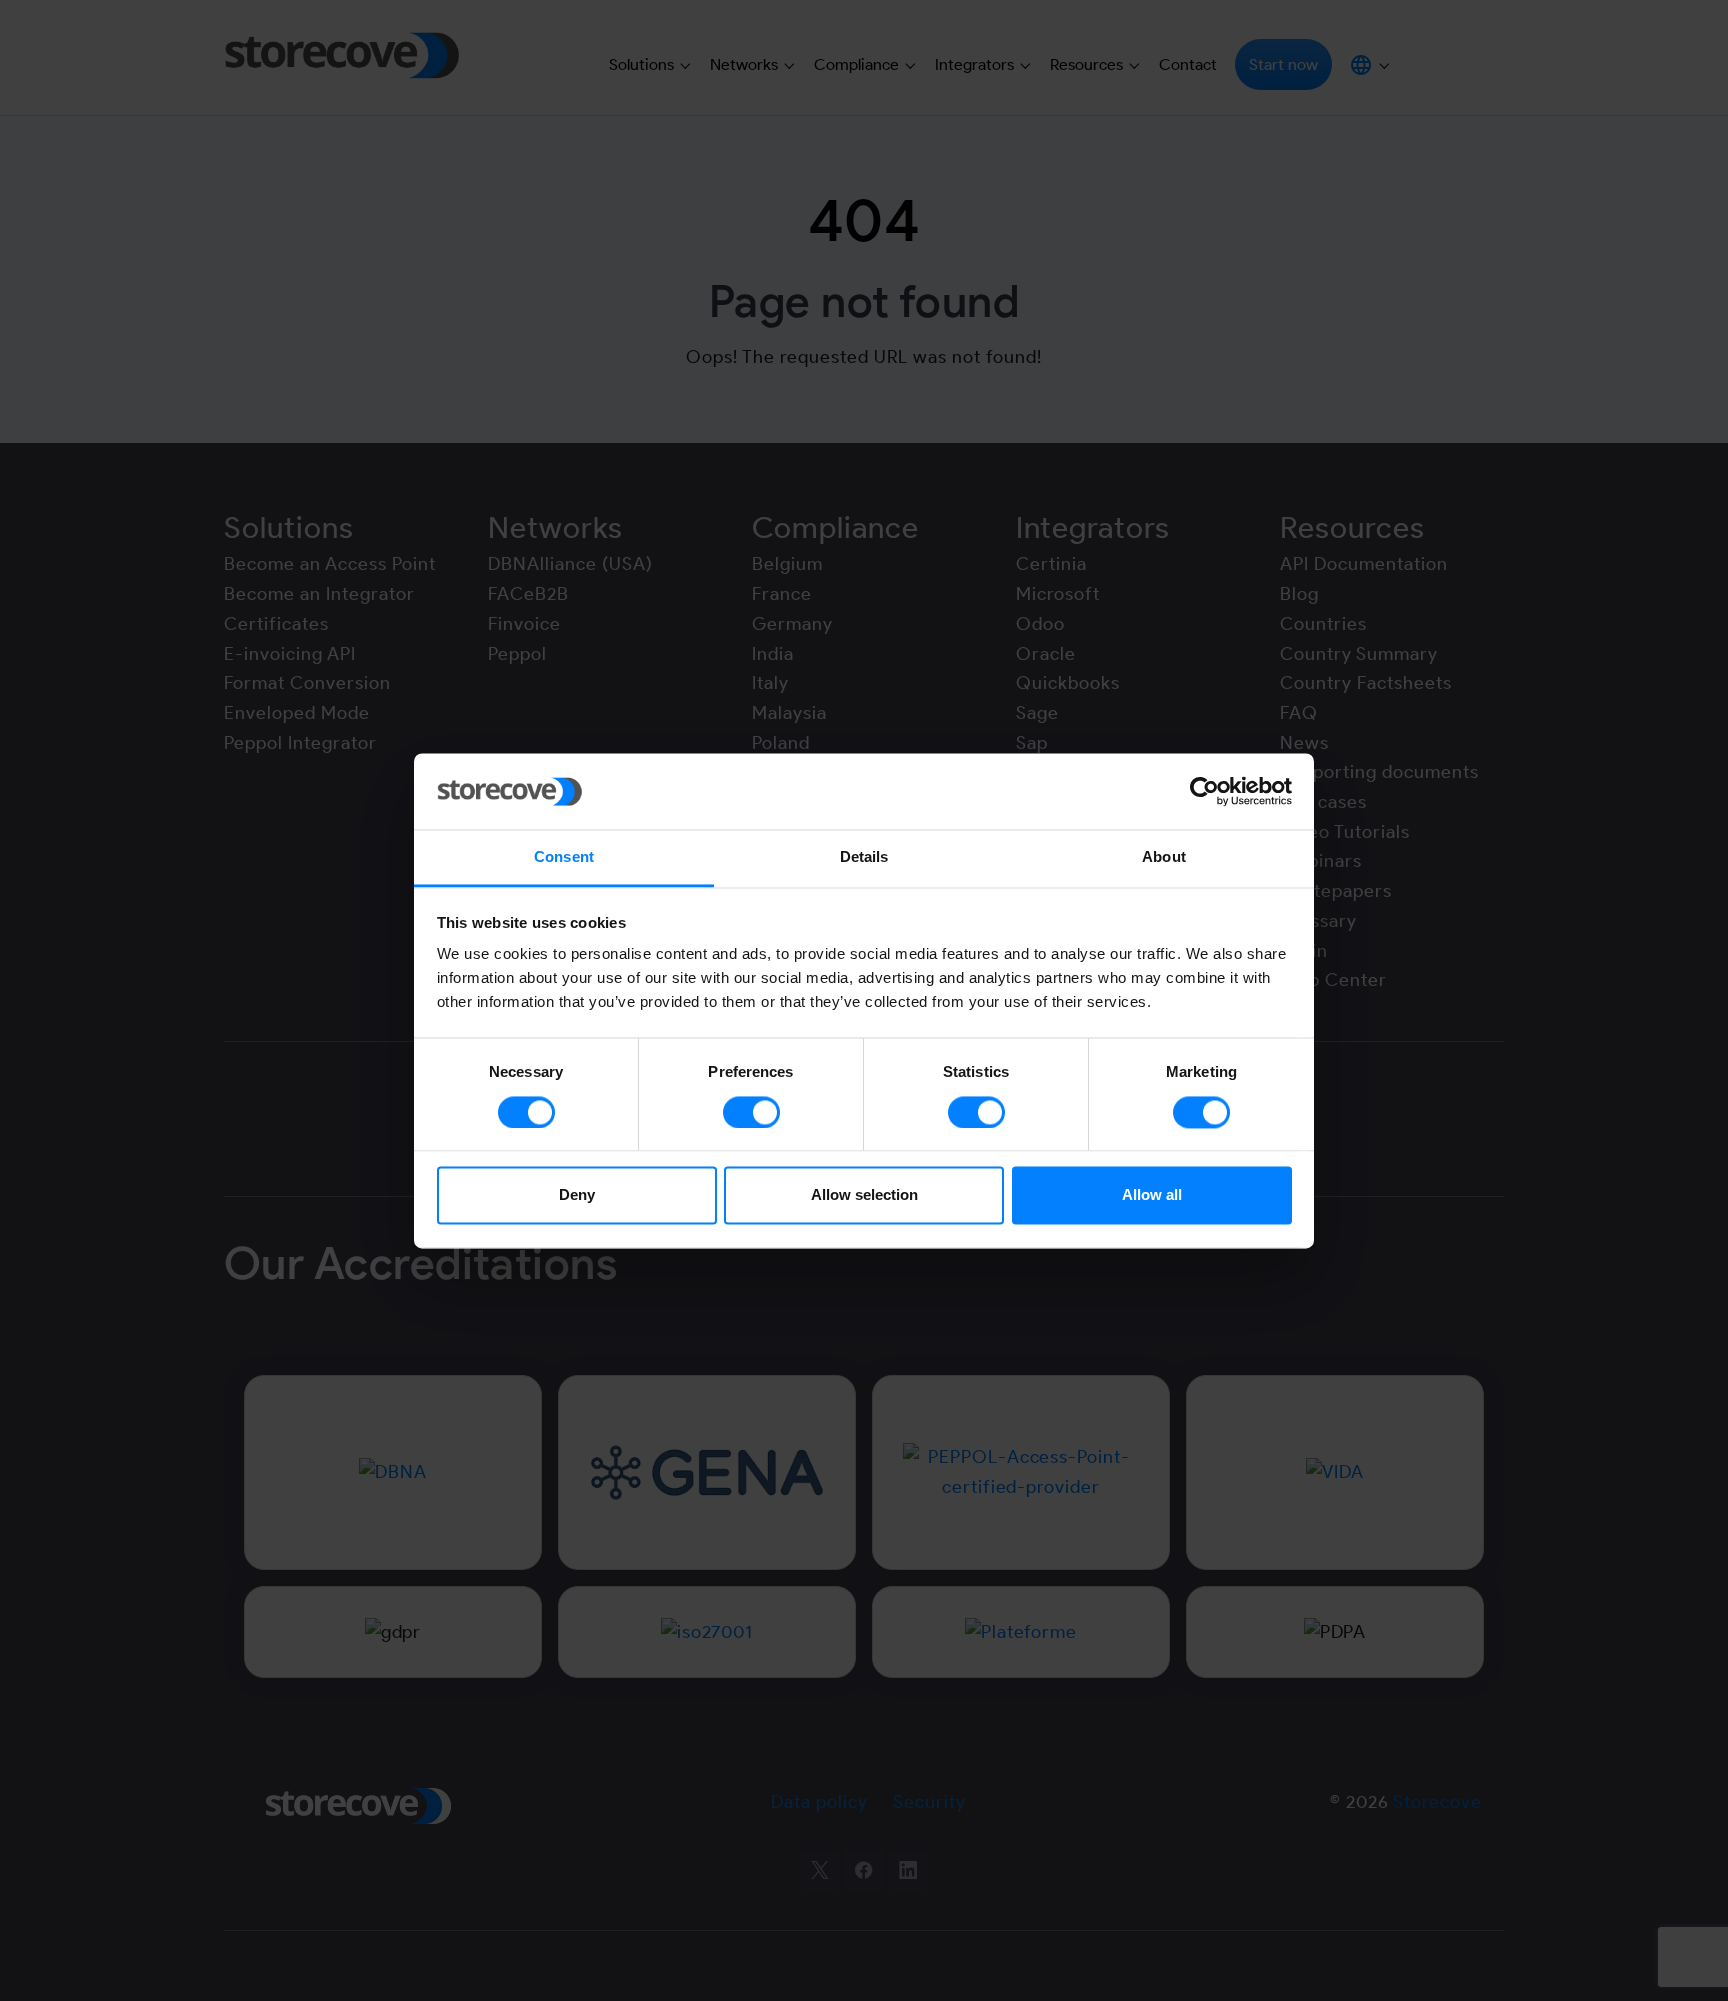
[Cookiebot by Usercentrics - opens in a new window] (1204, 791)
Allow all (1152, 1195)
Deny (577, 1195)
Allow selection (864, 1195)
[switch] (751, 1112)
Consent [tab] (564, 857)
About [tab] (1164, 857)
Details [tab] (864, 857)
